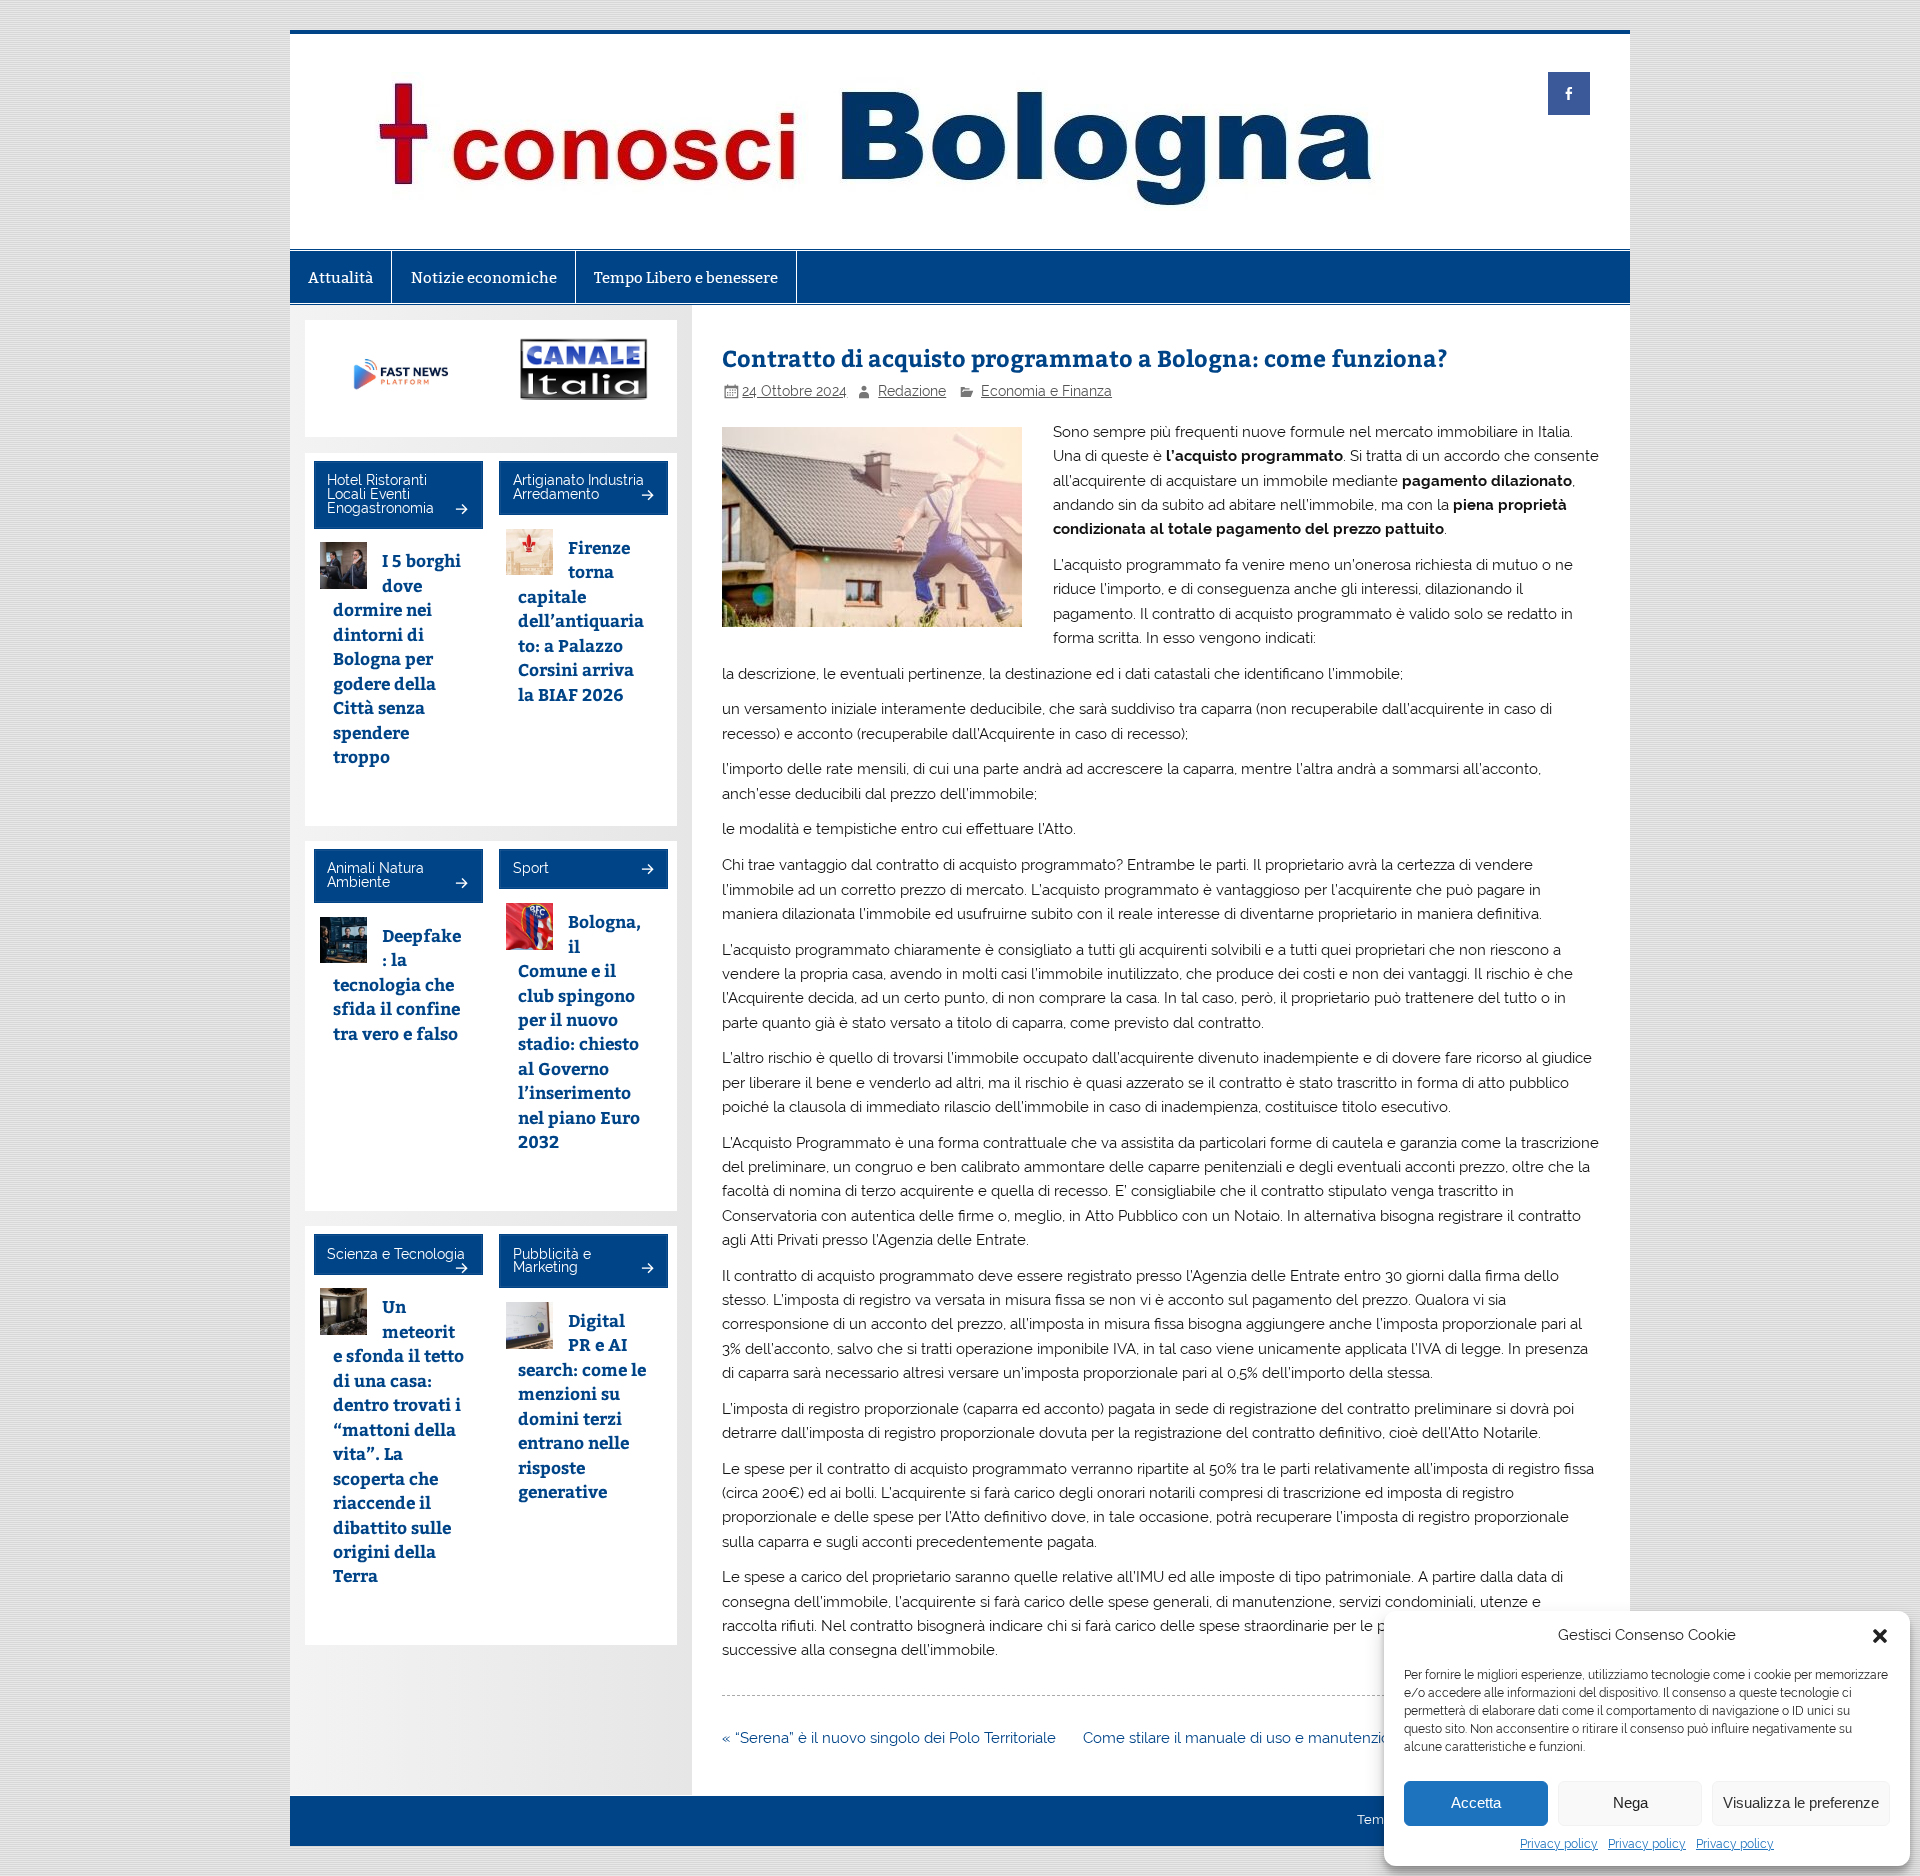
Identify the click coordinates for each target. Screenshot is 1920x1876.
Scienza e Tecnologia (396, 1254)
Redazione (912, 391)
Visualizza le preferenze (1801, 1802)
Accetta (1476, 1802)
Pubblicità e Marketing (552, 1261)
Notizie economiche (484, 277)
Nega (1630, 1802)
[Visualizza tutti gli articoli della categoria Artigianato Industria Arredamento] (646, 496)
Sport (531, 868)
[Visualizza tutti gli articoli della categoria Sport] (646, 870)
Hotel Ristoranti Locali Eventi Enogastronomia (380, 493)
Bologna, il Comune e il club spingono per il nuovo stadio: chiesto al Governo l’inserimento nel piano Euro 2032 (579, 1031)
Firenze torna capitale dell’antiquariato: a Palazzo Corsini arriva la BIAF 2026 (581, 620)
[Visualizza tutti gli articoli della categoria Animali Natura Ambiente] (460, 884)
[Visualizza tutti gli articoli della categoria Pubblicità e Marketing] (646, 1269)
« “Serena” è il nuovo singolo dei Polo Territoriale (889, 1738)
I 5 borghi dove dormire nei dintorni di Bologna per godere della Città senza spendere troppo (397, 658)
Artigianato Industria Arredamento (578, 487)
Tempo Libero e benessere (686, 277)
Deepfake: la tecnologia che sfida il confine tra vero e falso (397, 984)
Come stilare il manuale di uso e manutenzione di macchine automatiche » (1341, 1738)
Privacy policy (1559, 1844)
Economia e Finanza (1046, 391)
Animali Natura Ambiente (375, 875)
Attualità (340, 277)
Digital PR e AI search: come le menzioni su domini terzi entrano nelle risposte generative (582, 1405)
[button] (1880, 1636)
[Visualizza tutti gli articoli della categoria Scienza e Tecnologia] (460, 1269)
